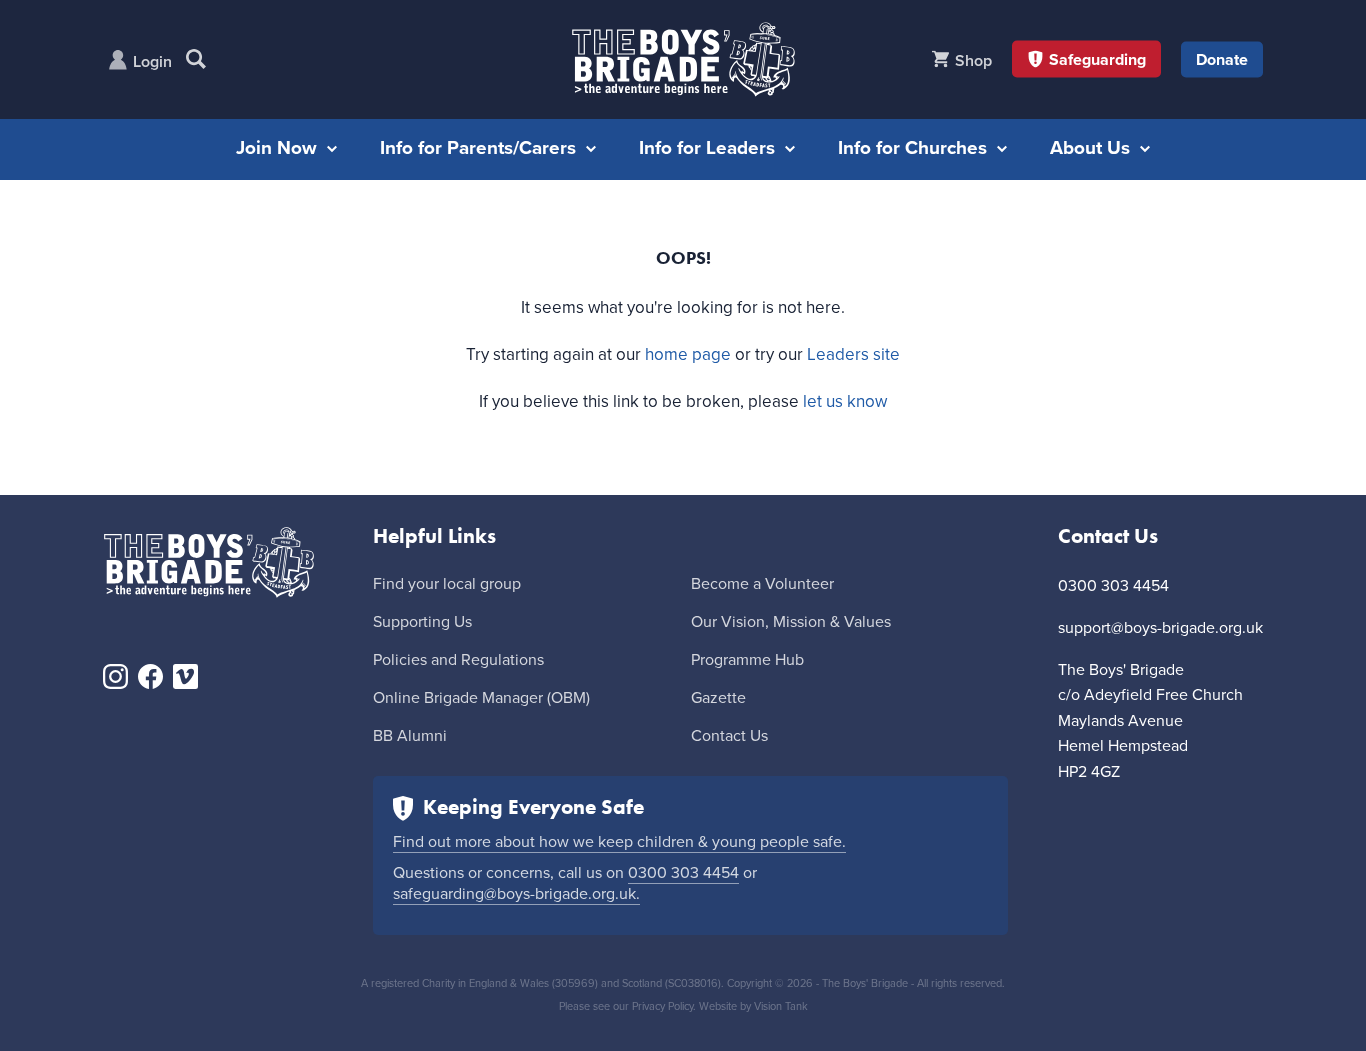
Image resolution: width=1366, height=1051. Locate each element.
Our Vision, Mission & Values (791, 622)
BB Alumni (410, 736)
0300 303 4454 (683, 873)
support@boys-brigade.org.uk (1160, 628)
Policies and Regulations (458, 660)
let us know (845, 401)
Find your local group (447, 584)
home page (688, 354)
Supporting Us (422, 622)
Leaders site (853, 354)
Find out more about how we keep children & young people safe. (619, 842)
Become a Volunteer (762, 584)
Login (152, 62)
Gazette (718, 698)
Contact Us (729, 736)
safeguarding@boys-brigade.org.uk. (516, 894)
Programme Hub (747, 660)
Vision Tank (781, 1006)
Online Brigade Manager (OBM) (481, 698)
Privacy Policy (662, 1006)
